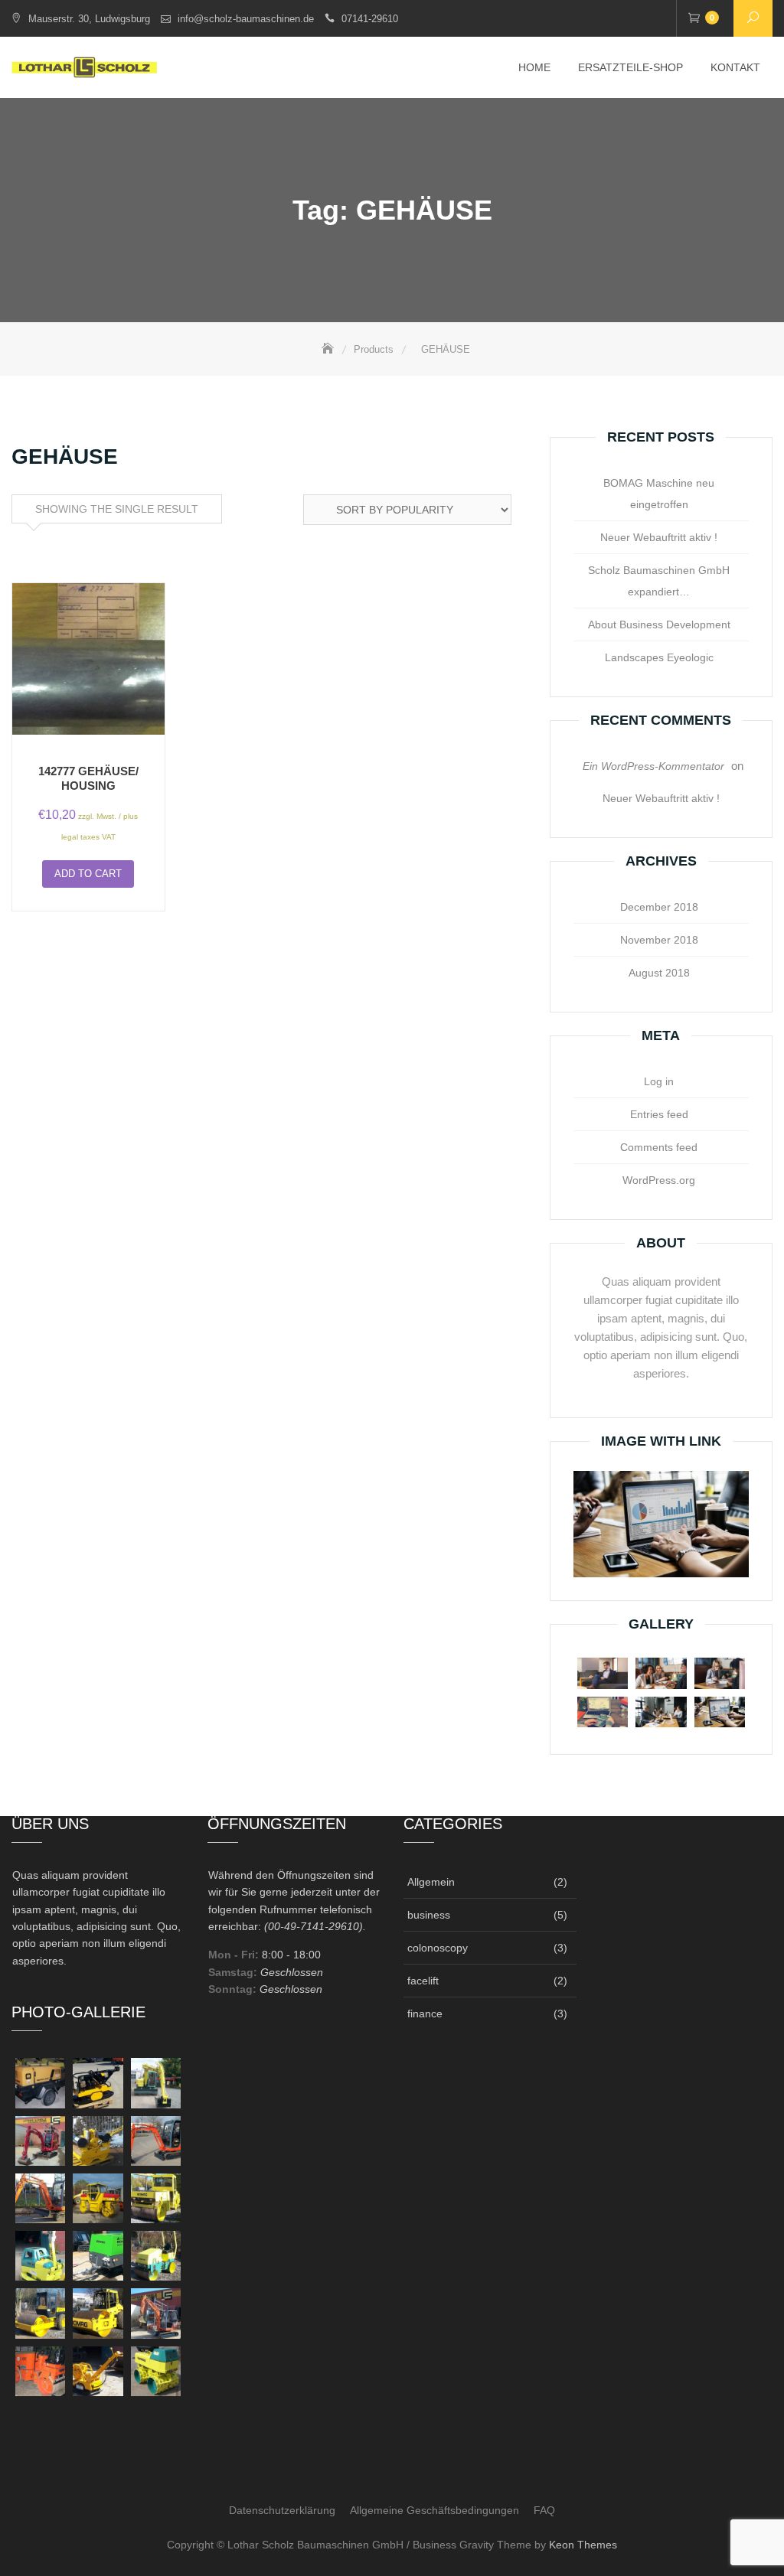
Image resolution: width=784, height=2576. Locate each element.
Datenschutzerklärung (282, 2510)
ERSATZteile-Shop (630, 67)
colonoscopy (438, 1948)
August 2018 (659, 973)
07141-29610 (370, 19)
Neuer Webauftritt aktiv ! (659, 537)
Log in (659, 1081)
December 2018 (659, 907)
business (429, 1915)
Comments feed (659, 1147)
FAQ (544, 2510)
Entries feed (659, 1114)
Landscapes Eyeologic (659, 657)
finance (425, 2014)
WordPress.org (659, 1180)
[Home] (329, 349)
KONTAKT (735, 67)
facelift (423, 1981)
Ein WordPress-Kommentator (653, 766)
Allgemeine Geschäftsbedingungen (434, 2510)
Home (534, 67)
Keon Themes (583, 2545)
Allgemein (431, 1882)
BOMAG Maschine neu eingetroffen (659, 494)
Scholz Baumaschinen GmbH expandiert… (659, 581)
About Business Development (659, 624)
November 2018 (659, 940)
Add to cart (88, 874)
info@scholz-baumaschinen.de (246, 19)
